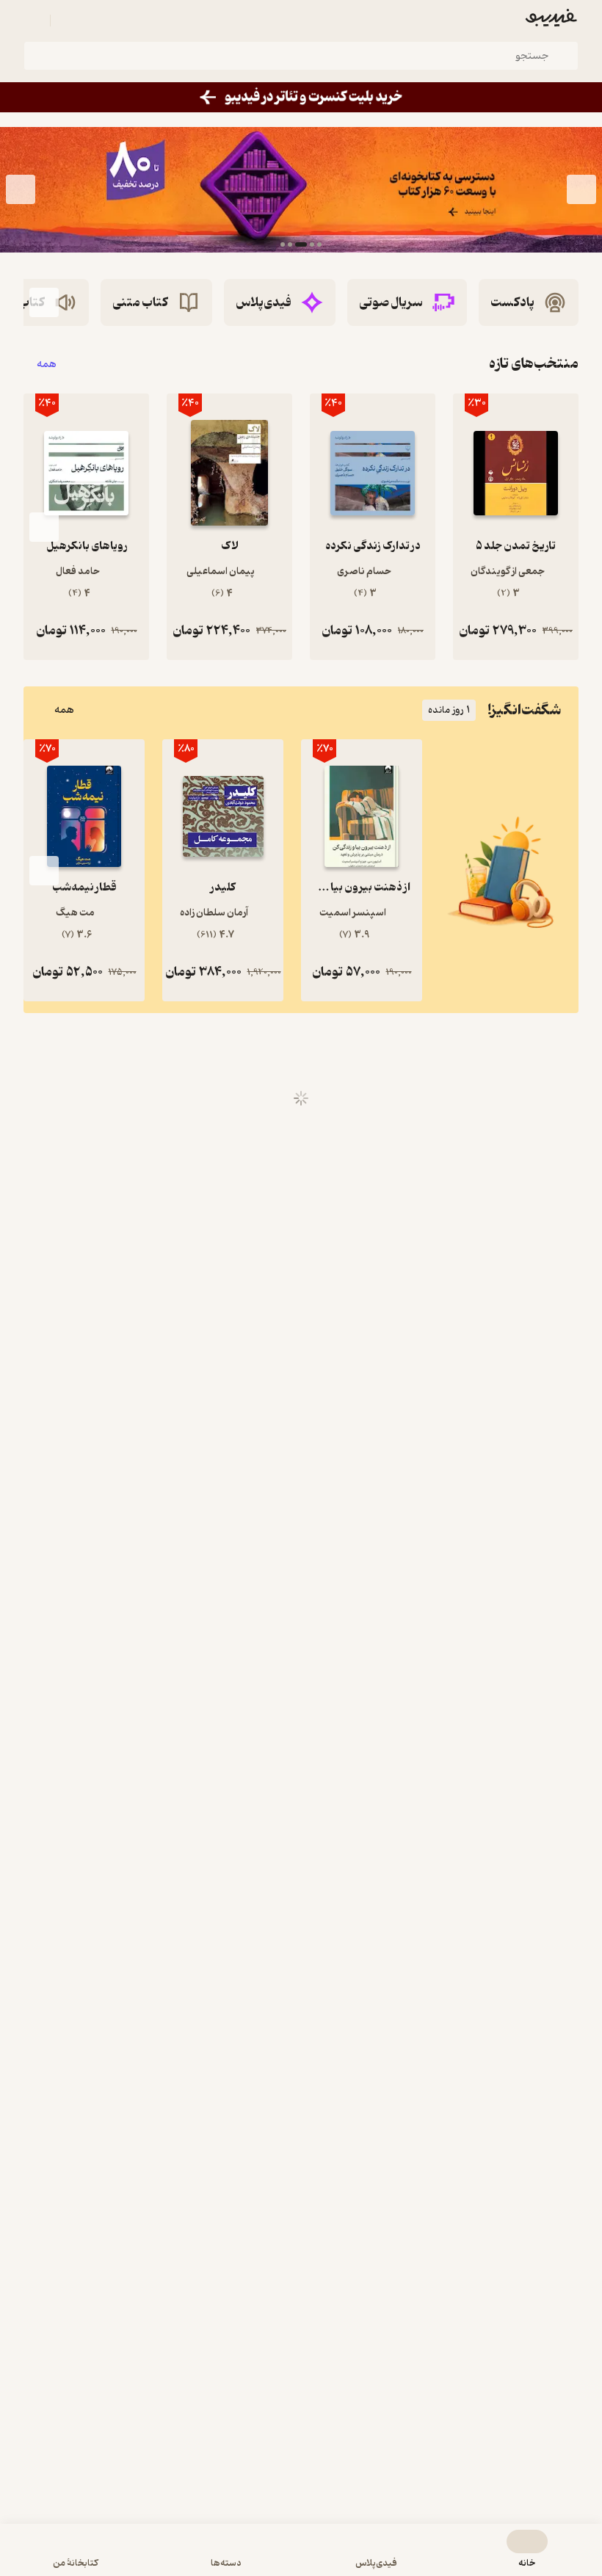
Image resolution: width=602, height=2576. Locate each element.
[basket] (68, 21)
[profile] (32, 21)
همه (47, 364)
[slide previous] (581, 189)
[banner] (301, 97)
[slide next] (21, 189)
